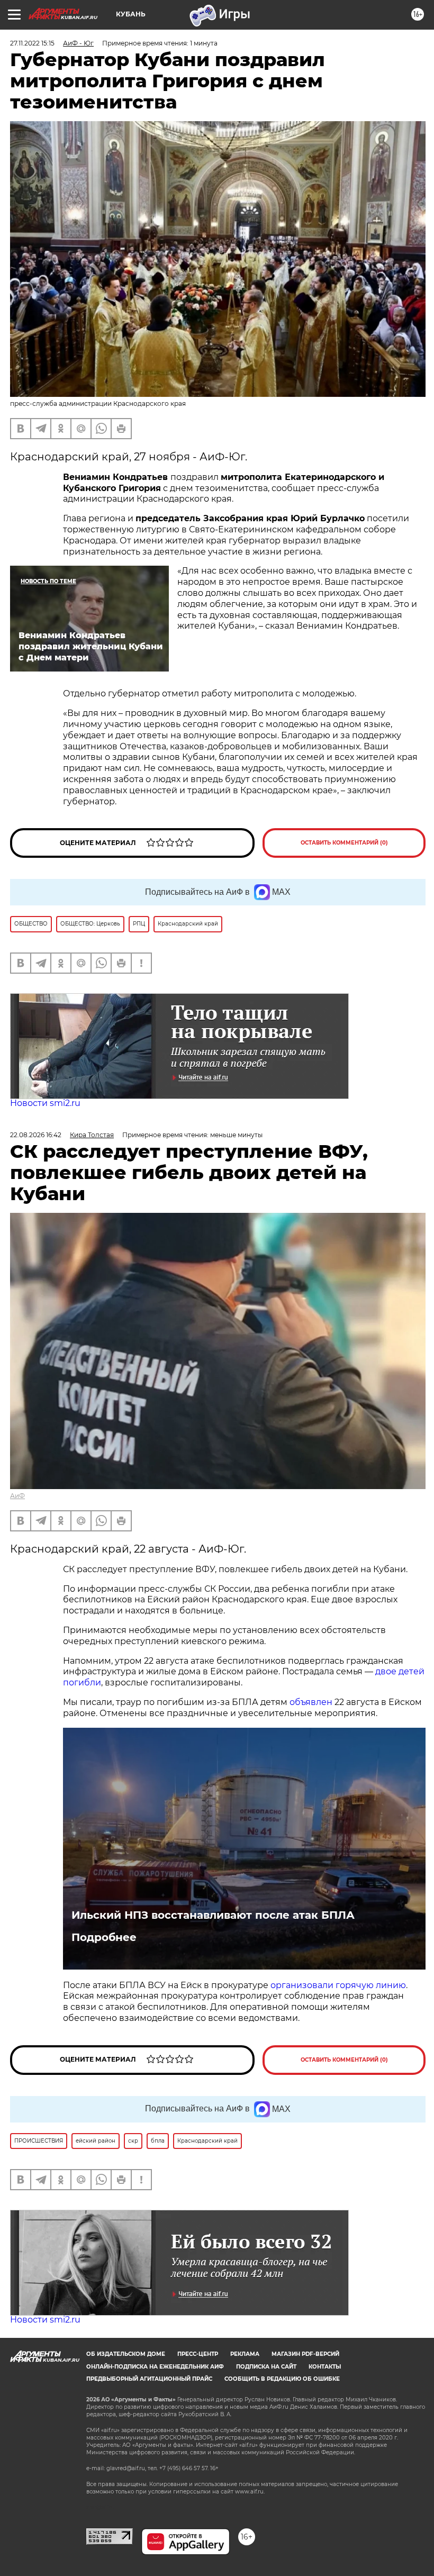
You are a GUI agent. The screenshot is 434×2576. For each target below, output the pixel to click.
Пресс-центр (198, 2354)
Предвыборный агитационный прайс (149, 2379)
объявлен (312, 1702)
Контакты (325, 2367)
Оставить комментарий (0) (344, 843)
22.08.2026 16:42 (36, 1135)
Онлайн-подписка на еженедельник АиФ (155, 2367)
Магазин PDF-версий (305, 2354)
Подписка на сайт (266, 2367)
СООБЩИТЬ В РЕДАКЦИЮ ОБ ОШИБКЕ (282, 2379)
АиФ (17, 1496)
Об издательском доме (126, 2354)
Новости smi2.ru (45, 1103)
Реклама (245, 2354)
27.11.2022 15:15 (32, 43)
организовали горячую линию (338, 1985)
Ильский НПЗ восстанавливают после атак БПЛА (213, 1915)
